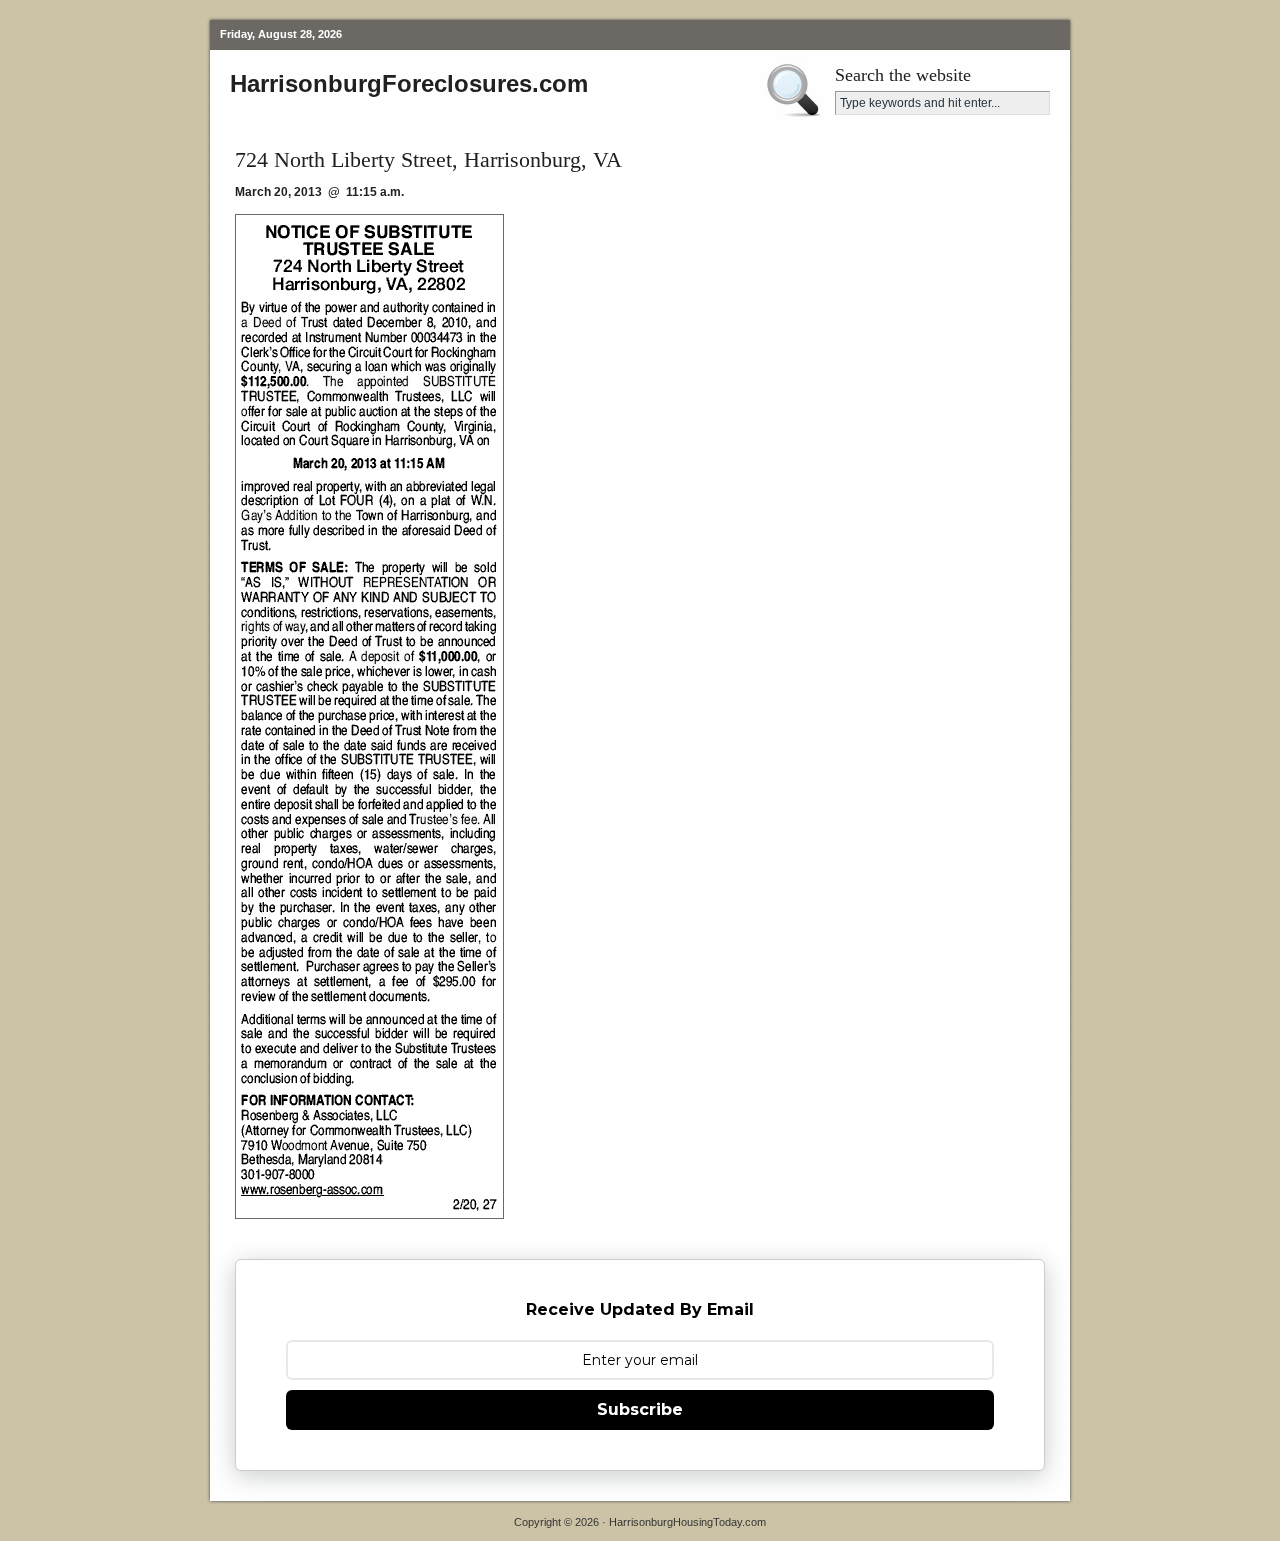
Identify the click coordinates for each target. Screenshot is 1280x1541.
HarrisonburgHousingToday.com (687, 1522)
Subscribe (640, 1409)
